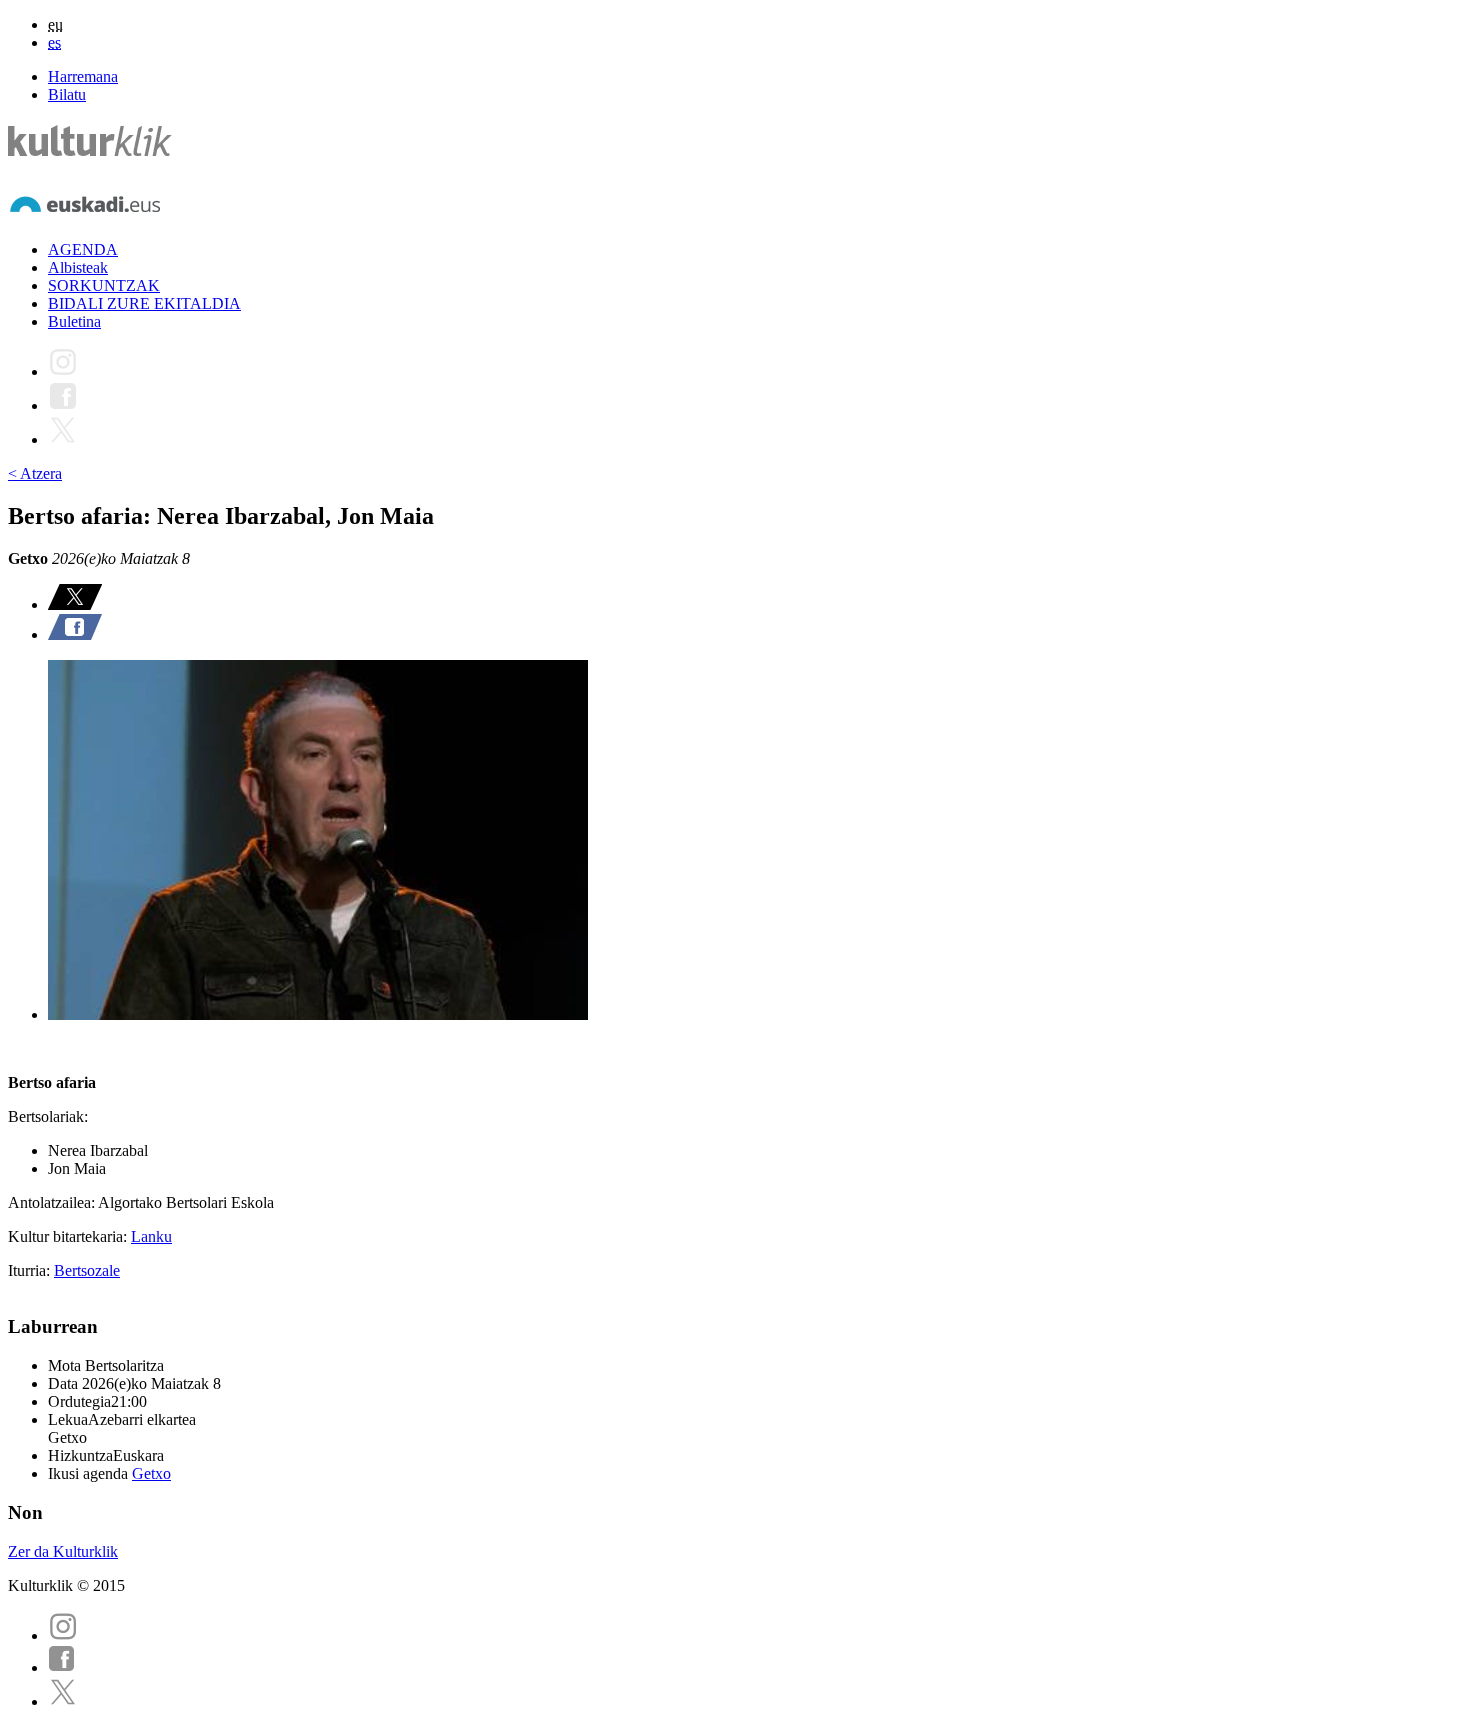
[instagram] (63, 1635)
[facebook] (62, 1667)
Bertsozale (87, 1270)
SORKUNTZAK (104, 285)
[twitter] (63, 1701)
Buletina (74, 321)
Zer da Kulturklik (63, 1551)
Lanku (151, 1236)
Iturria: (31, 1270)
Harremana (83, 76)
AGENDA (83, 249)
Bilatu (67, 94)
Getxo (151, 1473)
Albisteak (78, 267)
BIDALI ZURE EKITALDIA (144, 303)
